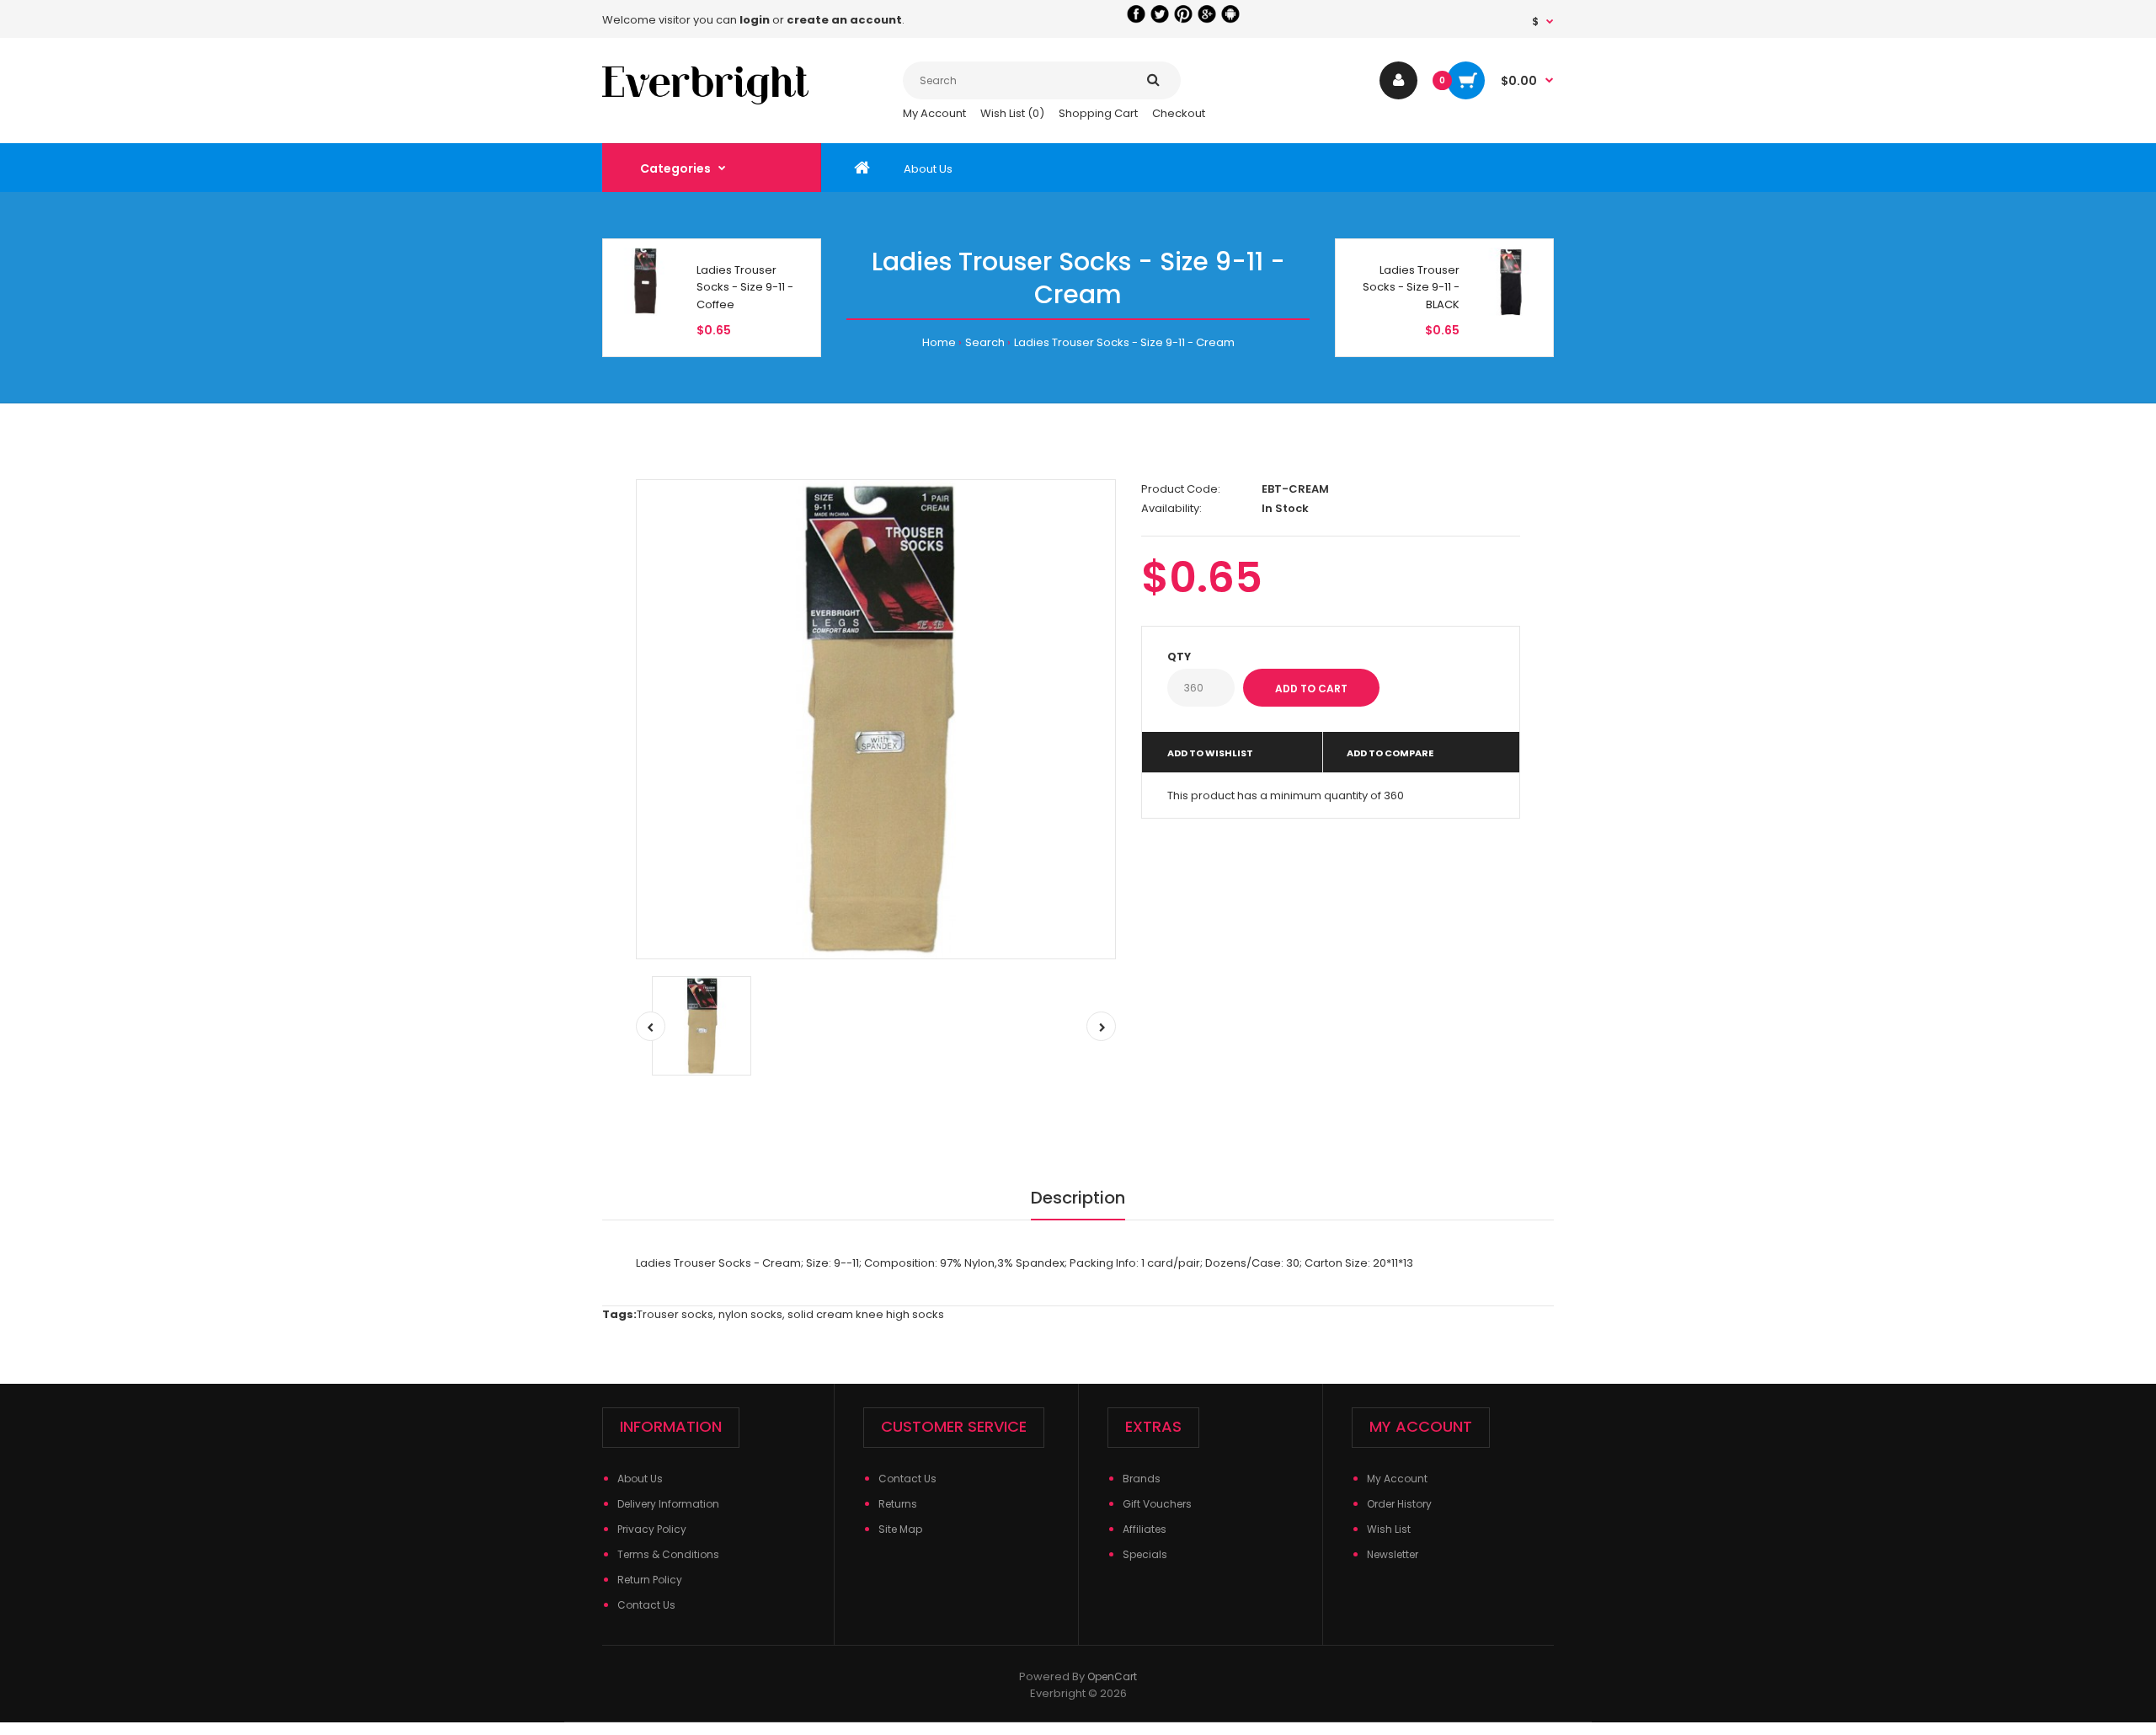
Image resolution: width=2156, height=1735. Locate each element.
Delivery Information (668, 1504)
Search (985, 342)
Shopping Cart (1098, 113)
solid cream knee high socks (866, 1314)
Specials (1145, 1554)
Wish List (1389, 1529)
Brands (1142, 1479)
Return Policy (650, 1580)
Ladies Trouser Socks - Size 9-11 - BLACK (1411, 288)
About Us (640, 1479)
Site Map (900, 1529)
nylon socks (750, 1314)
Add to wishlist (1210, 753)
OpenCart (1112, 1676)
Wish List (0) (1012, 113)
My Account (934, 113)
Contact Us (646, 1605)
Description (1078, 1198)
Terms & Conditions (668, 1554)
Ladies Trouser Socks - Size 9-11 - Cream (1124, 342)
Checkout (1179, 113)
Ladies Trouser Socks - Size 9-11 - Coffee (745, 288)
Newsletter (1393, 1554)
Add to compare (1390, 753)
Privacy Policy (652, 1529)
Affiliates (1145, 1529)
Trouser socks (675, 1314)
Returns (898, 1504)
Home (939, 342)
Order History (1399, 1504)
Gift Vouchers (1157, 1504)
